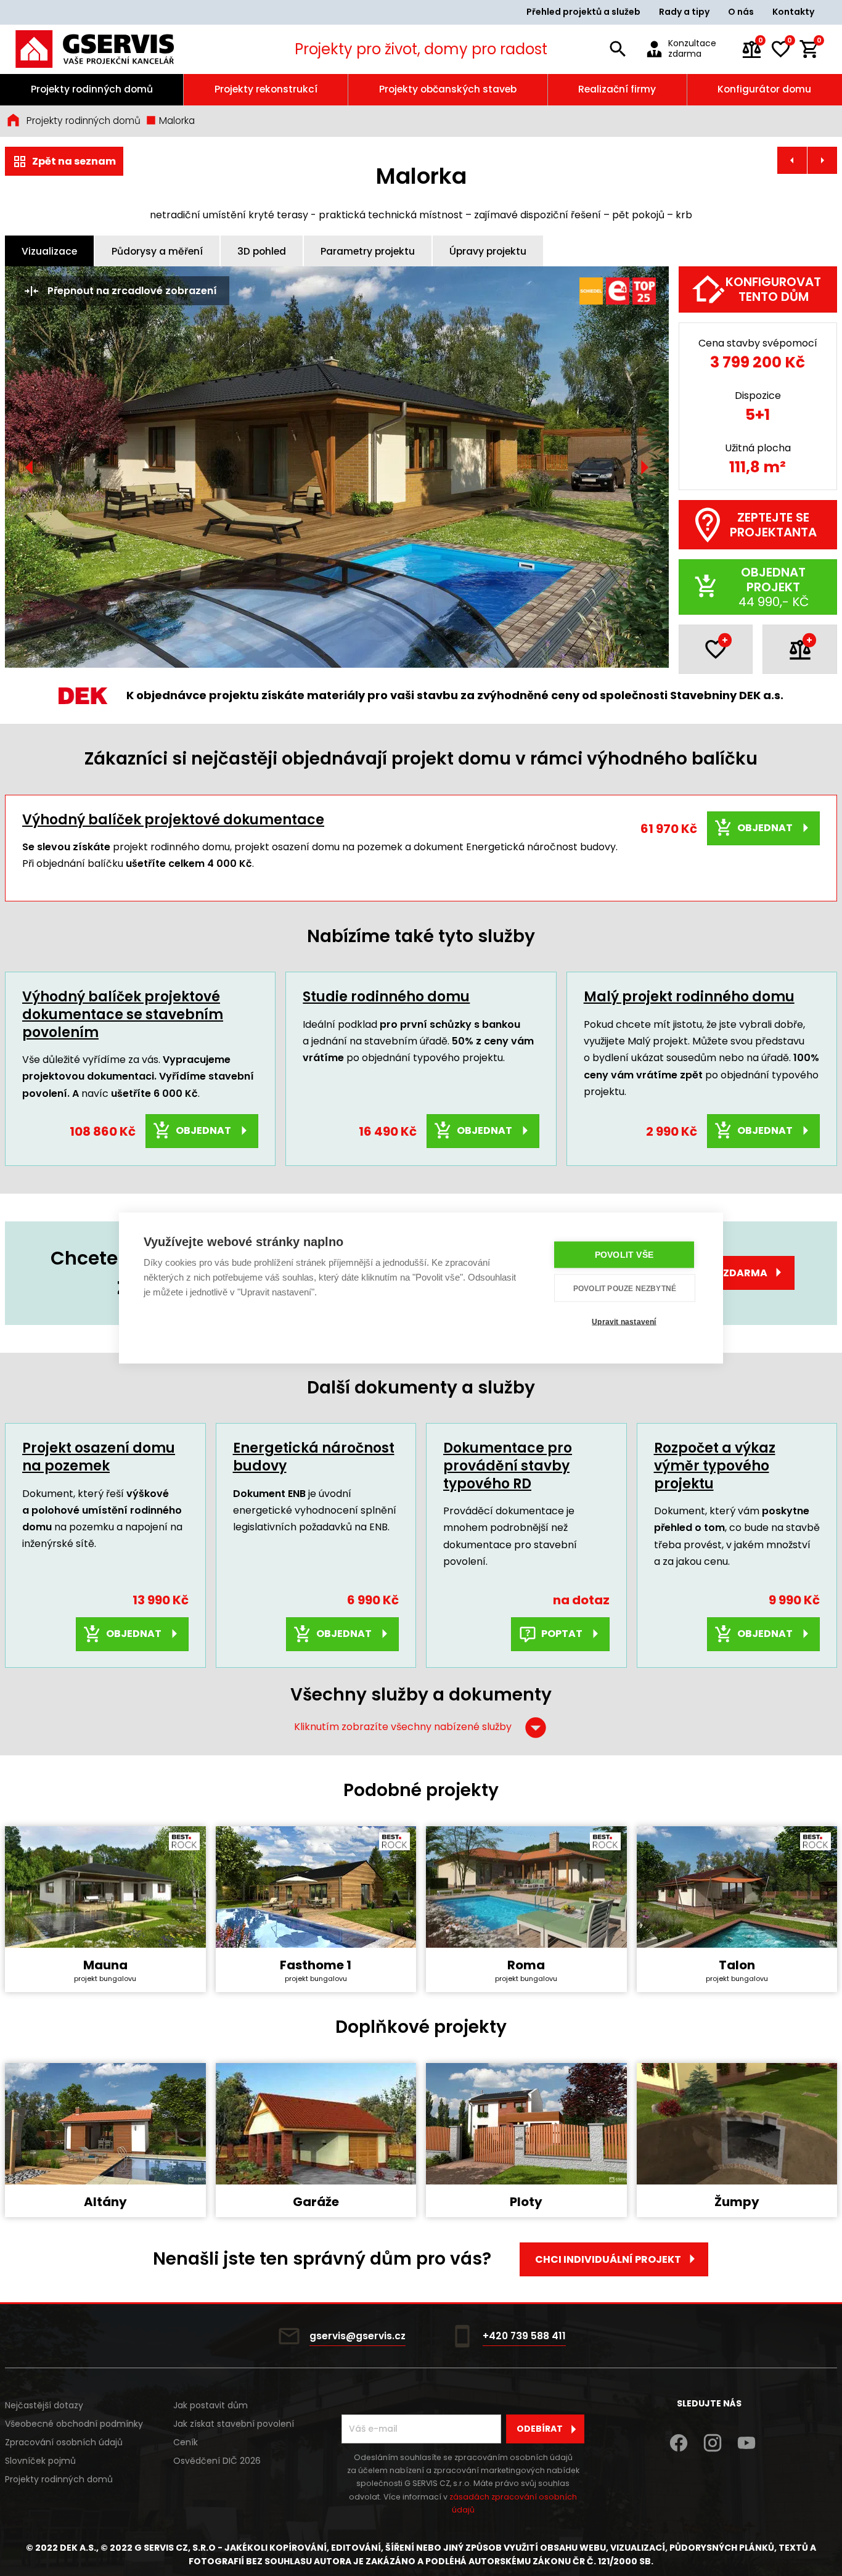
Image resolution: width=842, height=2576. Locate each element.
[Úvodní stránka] (111, 49)
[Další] (644, 467)
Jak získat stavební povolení (234, 2424)
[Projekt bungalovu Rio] (792, 160)
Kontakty (793, 12)
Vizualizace (49, 251)
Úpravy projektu (488, 251)
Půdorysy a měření (157, 251)
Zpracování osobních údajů (64, 2442)
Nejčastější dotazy (44, 2405)
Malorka (176, 121)
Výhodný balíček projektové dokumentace (173, 820)
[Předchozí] (30, 467)
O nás (741, 12)
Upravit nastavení (624, 1321)
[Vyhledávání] (618, 49)
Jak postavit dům (211, 2405)
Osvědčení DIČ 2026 (217, 2461)
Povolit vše (624, 1255)
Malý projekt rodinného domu (689, 997)
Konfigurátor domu (764, 89)
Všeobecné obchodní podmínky (74, 2424)
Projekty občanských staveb (448, 89)
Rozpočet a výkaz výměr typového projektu (715, 1466)
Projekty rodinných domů (92, 89)
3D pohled (262, 251)
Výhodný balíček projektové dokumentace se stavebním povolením (123, 1014)
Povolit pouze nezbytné (625, 1288)
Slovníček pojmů (40, 2461)
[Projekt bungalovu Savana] (822, 160)
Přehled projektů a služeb (583, 12)
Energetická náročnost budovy (314, 1457)
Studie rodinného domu (386, 997)
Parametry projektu (368, 251)
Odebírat (540, 2429)
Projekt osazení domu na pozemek (99, 1457)
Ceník (186, 2442)
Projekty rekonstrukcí (266, 89)
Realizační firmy (617, 89)
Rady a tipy (684, 12)
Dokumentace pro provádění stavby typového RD (508, 1466)
